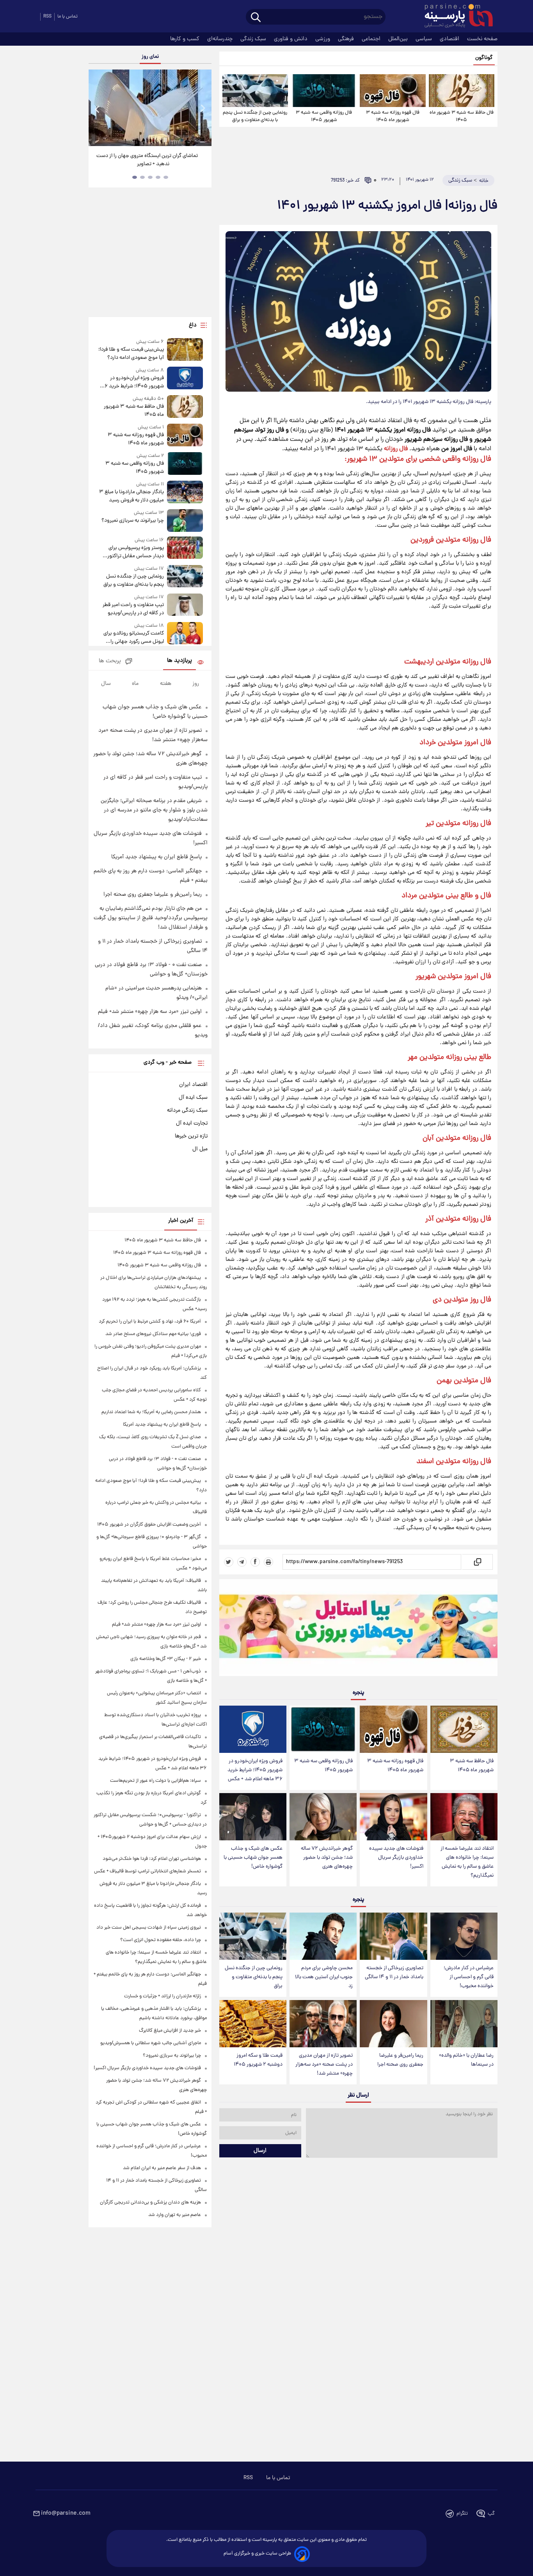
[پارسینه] (455, 17)
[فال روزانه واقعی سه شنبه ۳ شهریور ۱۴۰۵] (324, 91)
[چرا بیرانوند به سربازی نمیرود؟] (185, 520)
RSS (47, 17)
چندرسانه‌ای (221, 39)
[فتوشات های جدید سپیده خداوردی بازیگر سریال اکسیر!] (393, 1817)
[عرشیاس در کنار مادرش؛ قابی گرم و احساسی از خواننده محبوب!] (464, 1936)
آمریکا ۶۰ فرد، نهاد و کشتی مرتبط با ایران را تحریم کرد (150, 1322)
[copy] (477, 1562)
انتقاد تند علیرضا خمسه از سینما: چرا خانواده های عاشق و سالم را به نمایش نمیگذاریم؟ (467, 1862)
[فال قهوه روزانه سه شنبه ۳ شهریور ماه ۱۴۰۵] (393, 91)
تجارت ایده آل (192, 1123)
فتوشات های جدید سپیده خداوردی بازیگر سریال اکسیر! (396, 1858)
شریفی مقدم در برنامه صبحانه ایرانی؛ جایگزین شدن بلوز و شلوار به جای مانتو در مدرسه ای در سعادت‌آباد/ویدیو (154, 810)
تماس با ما (68, 17)
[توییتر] (229, 1562)
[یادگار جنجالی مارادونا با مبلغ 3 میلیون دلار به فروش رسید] (185, 493)
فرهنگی (347, 39)
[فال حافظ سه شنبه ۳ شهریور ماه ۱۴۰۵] (462, 91)
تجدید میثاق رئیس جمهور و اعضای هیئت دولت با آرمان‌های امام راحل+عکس (147, 160)
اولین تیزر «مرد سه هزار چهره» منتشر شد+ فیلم (150, 1012)
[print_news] (268, 1562)
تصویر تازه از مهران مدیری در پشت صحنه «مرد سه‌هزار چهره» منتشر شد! (324, 2065)
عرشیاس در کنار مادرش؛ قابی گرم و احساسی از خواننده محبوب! (469, 1977)
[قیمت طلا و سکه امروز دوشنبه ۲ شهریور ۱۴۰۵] (253, 2024)
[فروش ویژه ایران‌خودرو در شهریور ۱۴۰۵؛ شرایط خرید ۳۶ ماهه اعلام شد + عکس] (253, 1729)
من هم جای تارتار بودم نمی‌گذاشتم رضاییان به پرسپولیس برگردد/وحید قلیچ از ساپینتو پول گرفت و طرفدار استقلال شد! (151, 918)
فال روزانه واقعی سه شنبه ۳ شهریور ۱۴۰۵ (324, 116)
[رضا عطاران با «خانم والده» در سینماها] (464, 2024)
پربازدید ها (179, 661)
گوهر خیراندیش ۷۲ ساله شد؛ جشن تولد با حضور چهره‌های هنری (327, 1858)
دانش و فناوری (291, 39)
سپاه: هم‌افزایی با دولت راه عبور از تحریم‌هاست (155, 1781)
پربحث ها (110, 661)
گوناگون (484, 58)
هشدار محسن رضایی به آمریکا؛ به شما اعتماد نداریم (151, 1412)
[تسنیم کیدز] (358, 1629)
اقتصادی (450, 39)
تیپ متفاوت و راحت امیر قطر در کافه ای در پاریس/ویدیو (133, 609)
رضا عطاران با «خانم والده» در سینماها (466, 2060)
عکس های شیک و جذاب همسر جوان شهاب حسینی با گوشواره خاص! (253, 1858)
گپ (491, 2514)
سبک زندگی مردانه (187, 1111)
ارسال (260, 2151)
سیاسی (425, 39)
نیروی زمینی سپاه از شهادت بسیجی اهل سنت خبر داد (149, 1928)
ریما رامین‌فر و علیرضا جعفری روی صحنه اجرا (400, 2060)
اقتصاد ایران (193, 1085)
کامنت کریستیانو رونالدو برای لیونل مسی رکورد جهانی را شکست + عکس (133, 638)
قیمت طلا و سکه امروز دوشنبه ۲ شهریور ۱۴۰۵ (258, 2060)
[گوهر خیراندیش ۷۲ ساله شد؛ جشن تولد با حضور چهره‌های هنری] (323, 1817)
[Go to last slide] (98, 109)
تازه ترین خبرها (191, 1136)
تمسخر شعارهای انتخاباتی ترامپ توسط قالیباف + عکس (147, 1871)
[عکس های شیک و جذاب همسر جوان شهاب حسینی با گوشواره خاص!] (253, 1817)
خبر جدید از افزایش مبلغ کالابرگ (170, 2031)
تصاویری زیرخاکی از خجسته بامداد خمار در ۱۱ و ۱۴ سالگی (394, 1973)
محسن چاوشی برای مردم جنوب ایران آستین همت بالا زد (324, 1977)
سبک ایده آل (193, 1098)
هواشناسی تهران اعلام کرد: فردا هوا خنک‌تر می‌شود (152, 1859)
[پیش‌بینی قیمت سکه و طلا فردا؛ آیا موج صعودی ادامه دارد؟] (185, 350)
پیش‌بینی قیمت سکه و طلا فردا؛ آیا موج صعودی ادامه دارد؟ (131, 354)
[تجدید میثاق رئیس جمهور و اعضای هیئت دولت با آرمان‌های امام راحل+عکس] (150, 108)
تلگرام (462, 2514)
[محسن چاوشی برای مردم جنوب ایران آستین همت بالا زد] (323, 1936)
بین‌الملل (399, 39)
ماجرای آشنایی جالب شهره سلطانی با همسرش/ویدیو (151, 2043)
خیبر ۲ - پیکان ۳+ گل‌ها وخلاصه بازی (166, 1659)
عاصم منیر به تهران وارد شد (175, 2215)
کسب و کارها (186, 39)
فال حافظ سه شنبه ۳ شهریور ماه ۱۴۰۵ (462, 116)
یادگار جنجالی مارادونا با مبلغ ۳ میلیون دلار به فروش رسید (131, 496)
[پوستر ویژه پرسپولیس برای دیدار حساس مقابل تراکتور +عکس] (185, 548)
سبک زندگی (254, 39)
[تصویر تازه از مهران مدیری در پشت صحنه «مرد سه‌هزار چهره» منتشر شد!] (323, 2024)
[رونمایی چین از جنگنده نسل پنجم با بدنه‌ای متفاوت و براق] (255, 91)
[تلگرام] (242, 1562)
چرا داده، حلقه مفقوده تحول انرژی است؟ (161, 1940)
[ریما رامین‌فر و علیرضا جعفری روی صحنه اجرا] (393, 2024)
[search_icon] (256, 18)
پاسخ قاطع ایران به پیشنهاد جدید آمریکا (156, 857)
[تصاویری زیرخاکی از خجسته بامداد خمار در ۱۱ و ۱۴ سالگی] (393, 1936)
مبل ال (200, 1149)
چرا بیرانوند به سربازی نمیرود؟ (132, 521)
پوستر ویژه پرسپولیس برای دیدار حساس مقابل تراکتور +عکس (135, 552)
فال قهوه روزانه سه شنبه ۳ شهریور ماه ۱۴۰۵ (393, 116)
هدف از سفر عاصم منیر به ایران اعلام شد (162, 2168)
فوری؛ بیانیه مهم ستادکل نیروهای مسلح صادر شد (153, 1334)
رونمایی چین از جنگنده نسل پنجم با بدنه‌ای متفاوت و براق (255, 116)
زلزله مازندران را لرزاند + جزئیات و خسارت (163, 1996)
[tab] (166, 177)
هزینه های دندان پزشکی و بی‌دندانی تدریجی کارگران (150, 2203)
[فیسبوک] (255, 1562)
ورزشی (323, 39)
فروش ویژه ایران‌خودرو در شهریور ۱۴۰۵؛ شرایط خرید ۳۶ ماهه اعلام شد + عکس (255, 1770)
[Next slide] (203, 109)
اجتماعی (372, 39)
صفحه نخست (482, 39)
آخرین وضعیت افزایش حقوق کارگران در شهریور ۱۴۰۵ (149, 1525)
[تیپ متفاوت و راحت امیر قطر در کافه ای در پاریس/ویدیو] (185, 605)
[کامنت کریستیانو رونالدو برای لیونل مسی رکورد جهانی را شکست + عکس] (185, 634)
